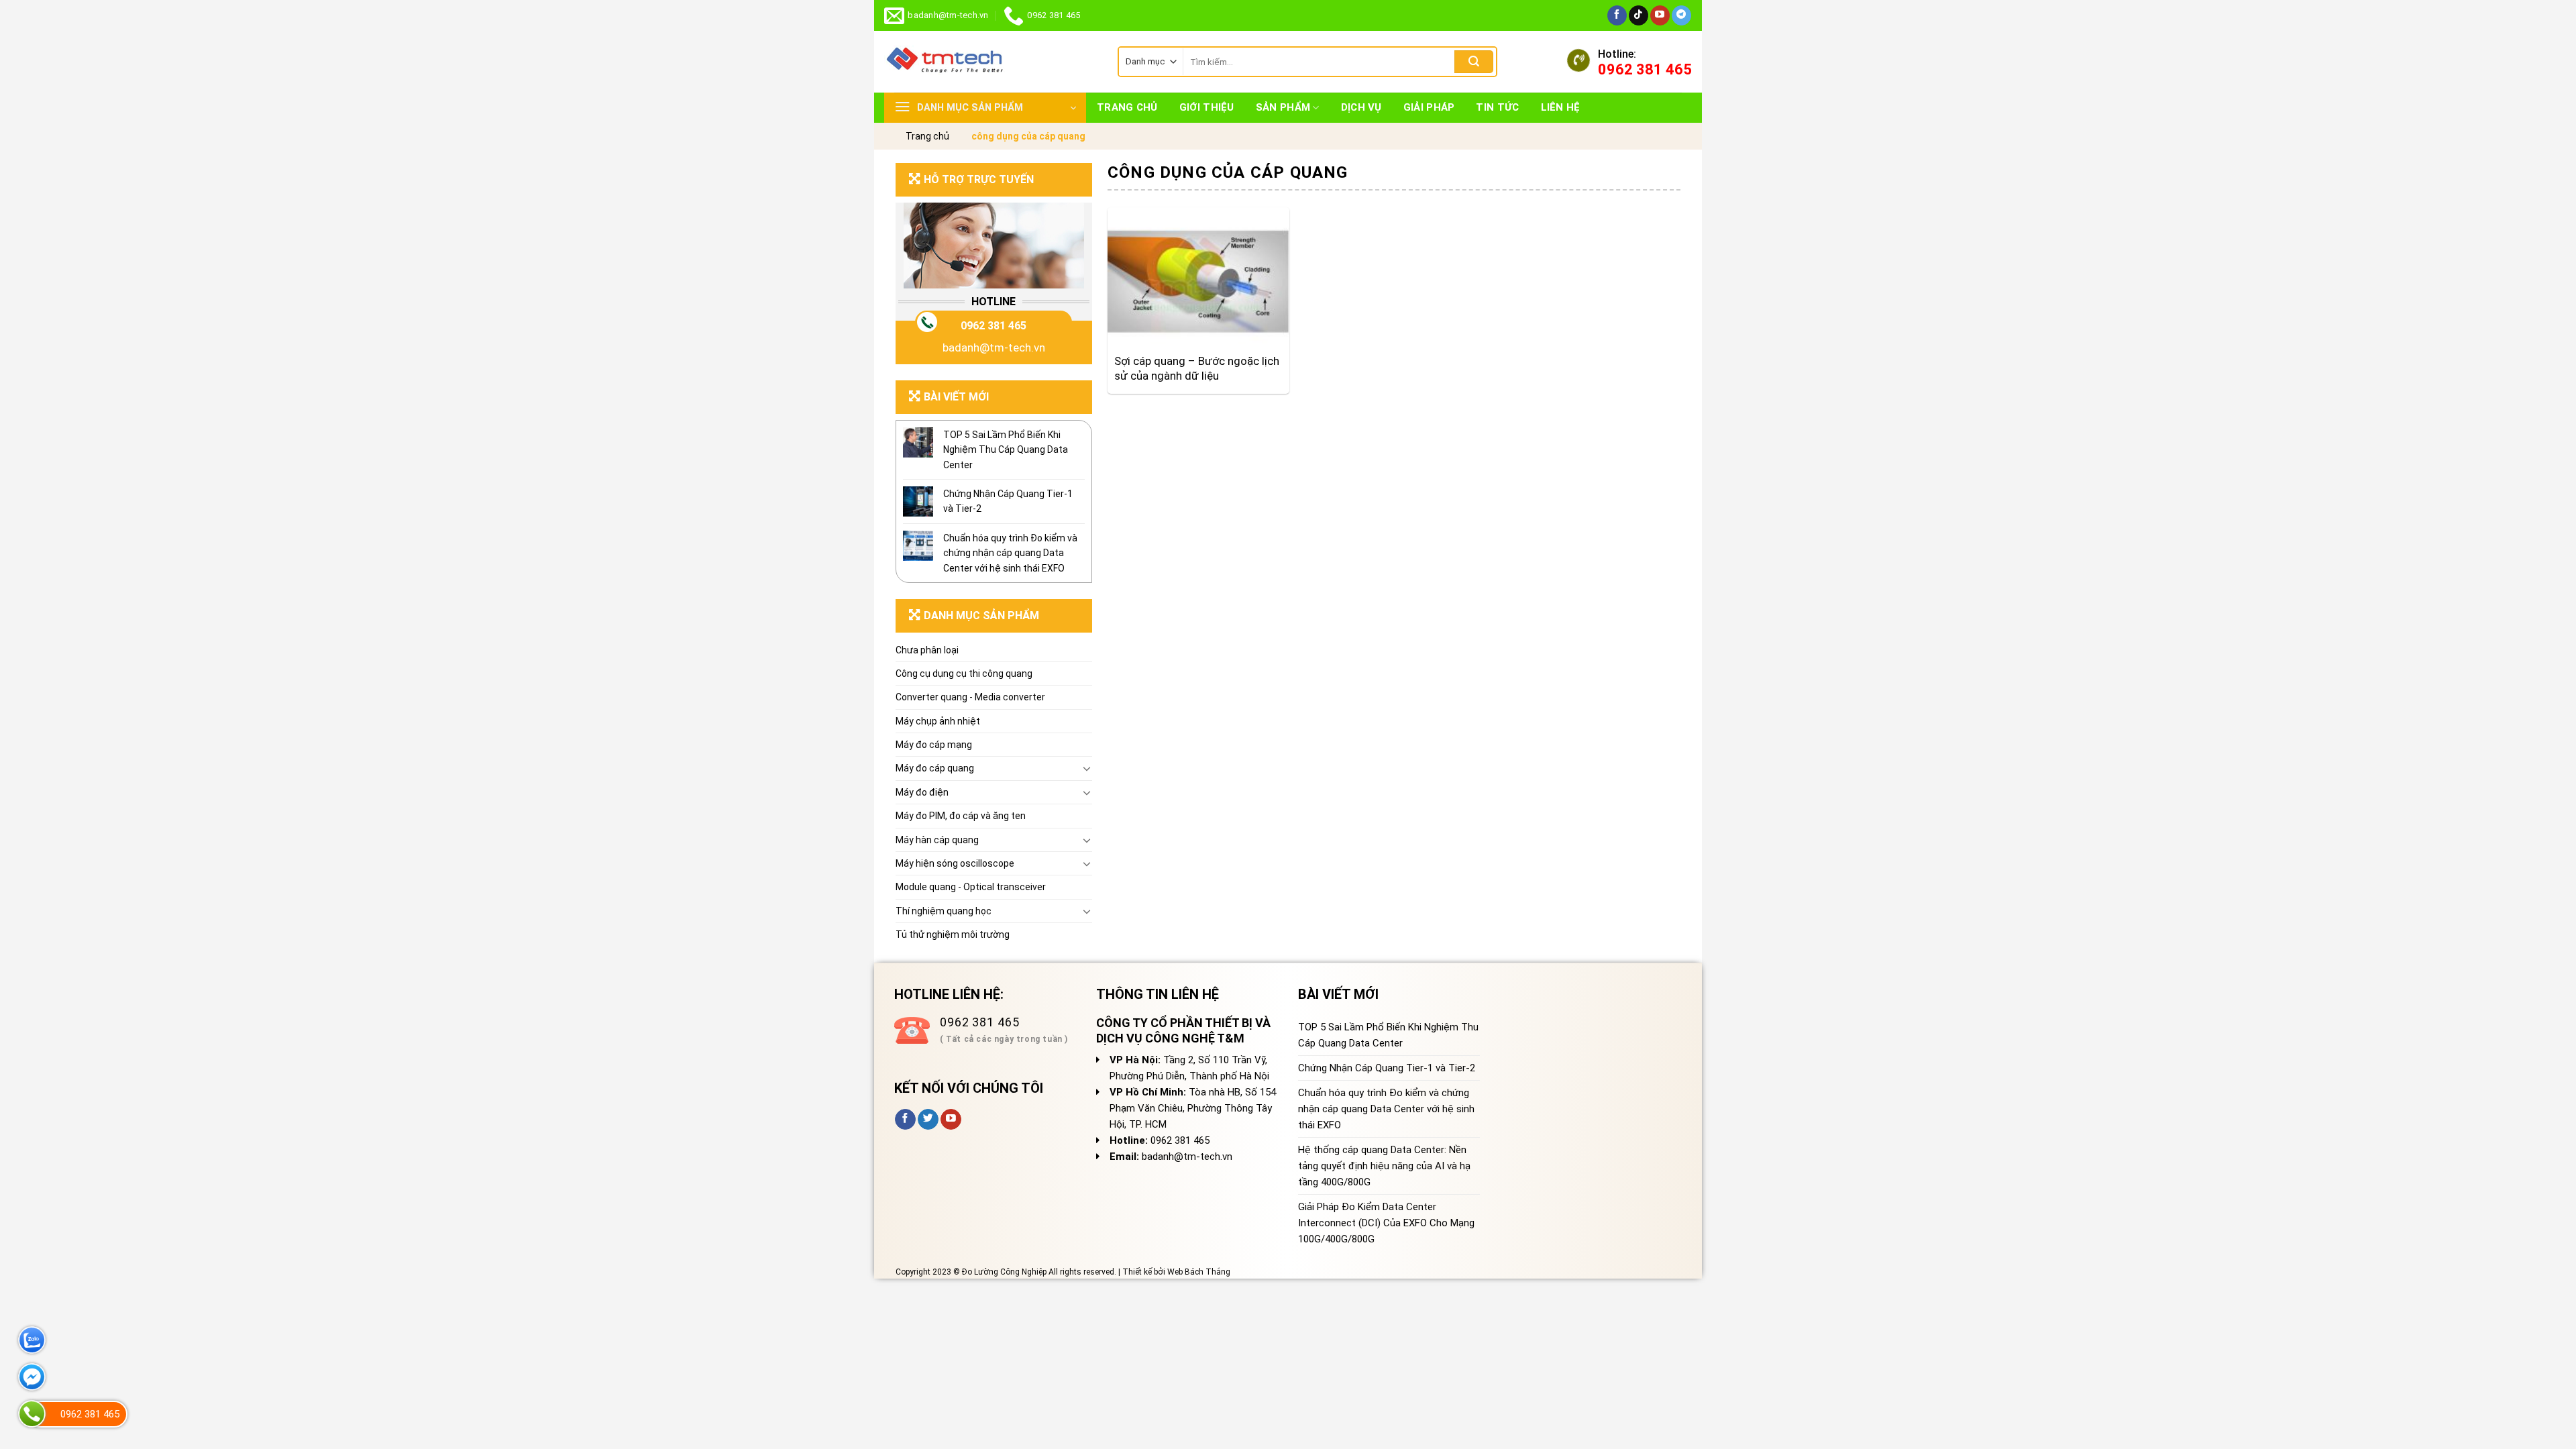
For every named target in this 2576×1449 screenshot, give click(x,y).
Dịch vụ (1361, 107)
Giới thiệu (1207, 107)
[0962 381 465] (32, 1414)
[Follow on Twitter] (928, 1120)
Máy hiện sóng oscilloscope (955, 863)
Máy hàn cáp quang (937, 840)
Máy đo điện (922, 792)
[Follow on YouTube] (1660, 15)
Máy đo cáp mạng (934, 745)
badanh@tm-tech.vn (994, 347)
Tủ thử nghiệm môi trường (953, 934)
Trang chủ (1127, 107)
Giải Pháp (1429, 107)
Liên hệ (1561, 107)
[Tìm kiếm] (1474, 62)
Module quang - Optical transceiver (971, 887)
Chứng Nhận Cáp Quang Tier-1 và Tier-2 (1008, 501)
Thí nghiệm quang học (944, 911)
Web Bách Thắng (1199, 1272)
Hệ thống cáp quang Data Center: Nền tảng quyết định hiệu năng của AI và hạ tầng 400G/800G (1384, 1166)
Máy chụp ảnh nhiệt (938, 721)
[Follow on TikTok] (1639, 15)
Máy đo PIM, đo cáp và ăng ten (961, 816)
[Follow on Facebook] (1617, 15)
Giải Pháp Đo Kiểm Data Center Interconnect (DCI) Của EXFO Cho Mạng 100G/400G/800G (1386, 1223)
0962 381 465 (994, 326)
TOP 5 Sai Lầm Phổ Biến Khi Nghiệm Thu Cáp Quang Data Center (1006, 450)
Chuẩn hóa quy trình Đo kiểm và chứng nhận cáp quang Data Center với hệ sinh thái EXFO (1010, 553)
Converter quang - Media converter (970, 697)
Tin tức (1497, 107)
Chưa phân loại (927, 650)
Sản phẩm (1283, 107)
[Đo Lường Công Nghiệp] (991, 62)
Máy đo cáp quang (935, 768)
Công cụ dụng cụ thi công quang (964, 674)
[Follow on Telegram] (1681, 15)
